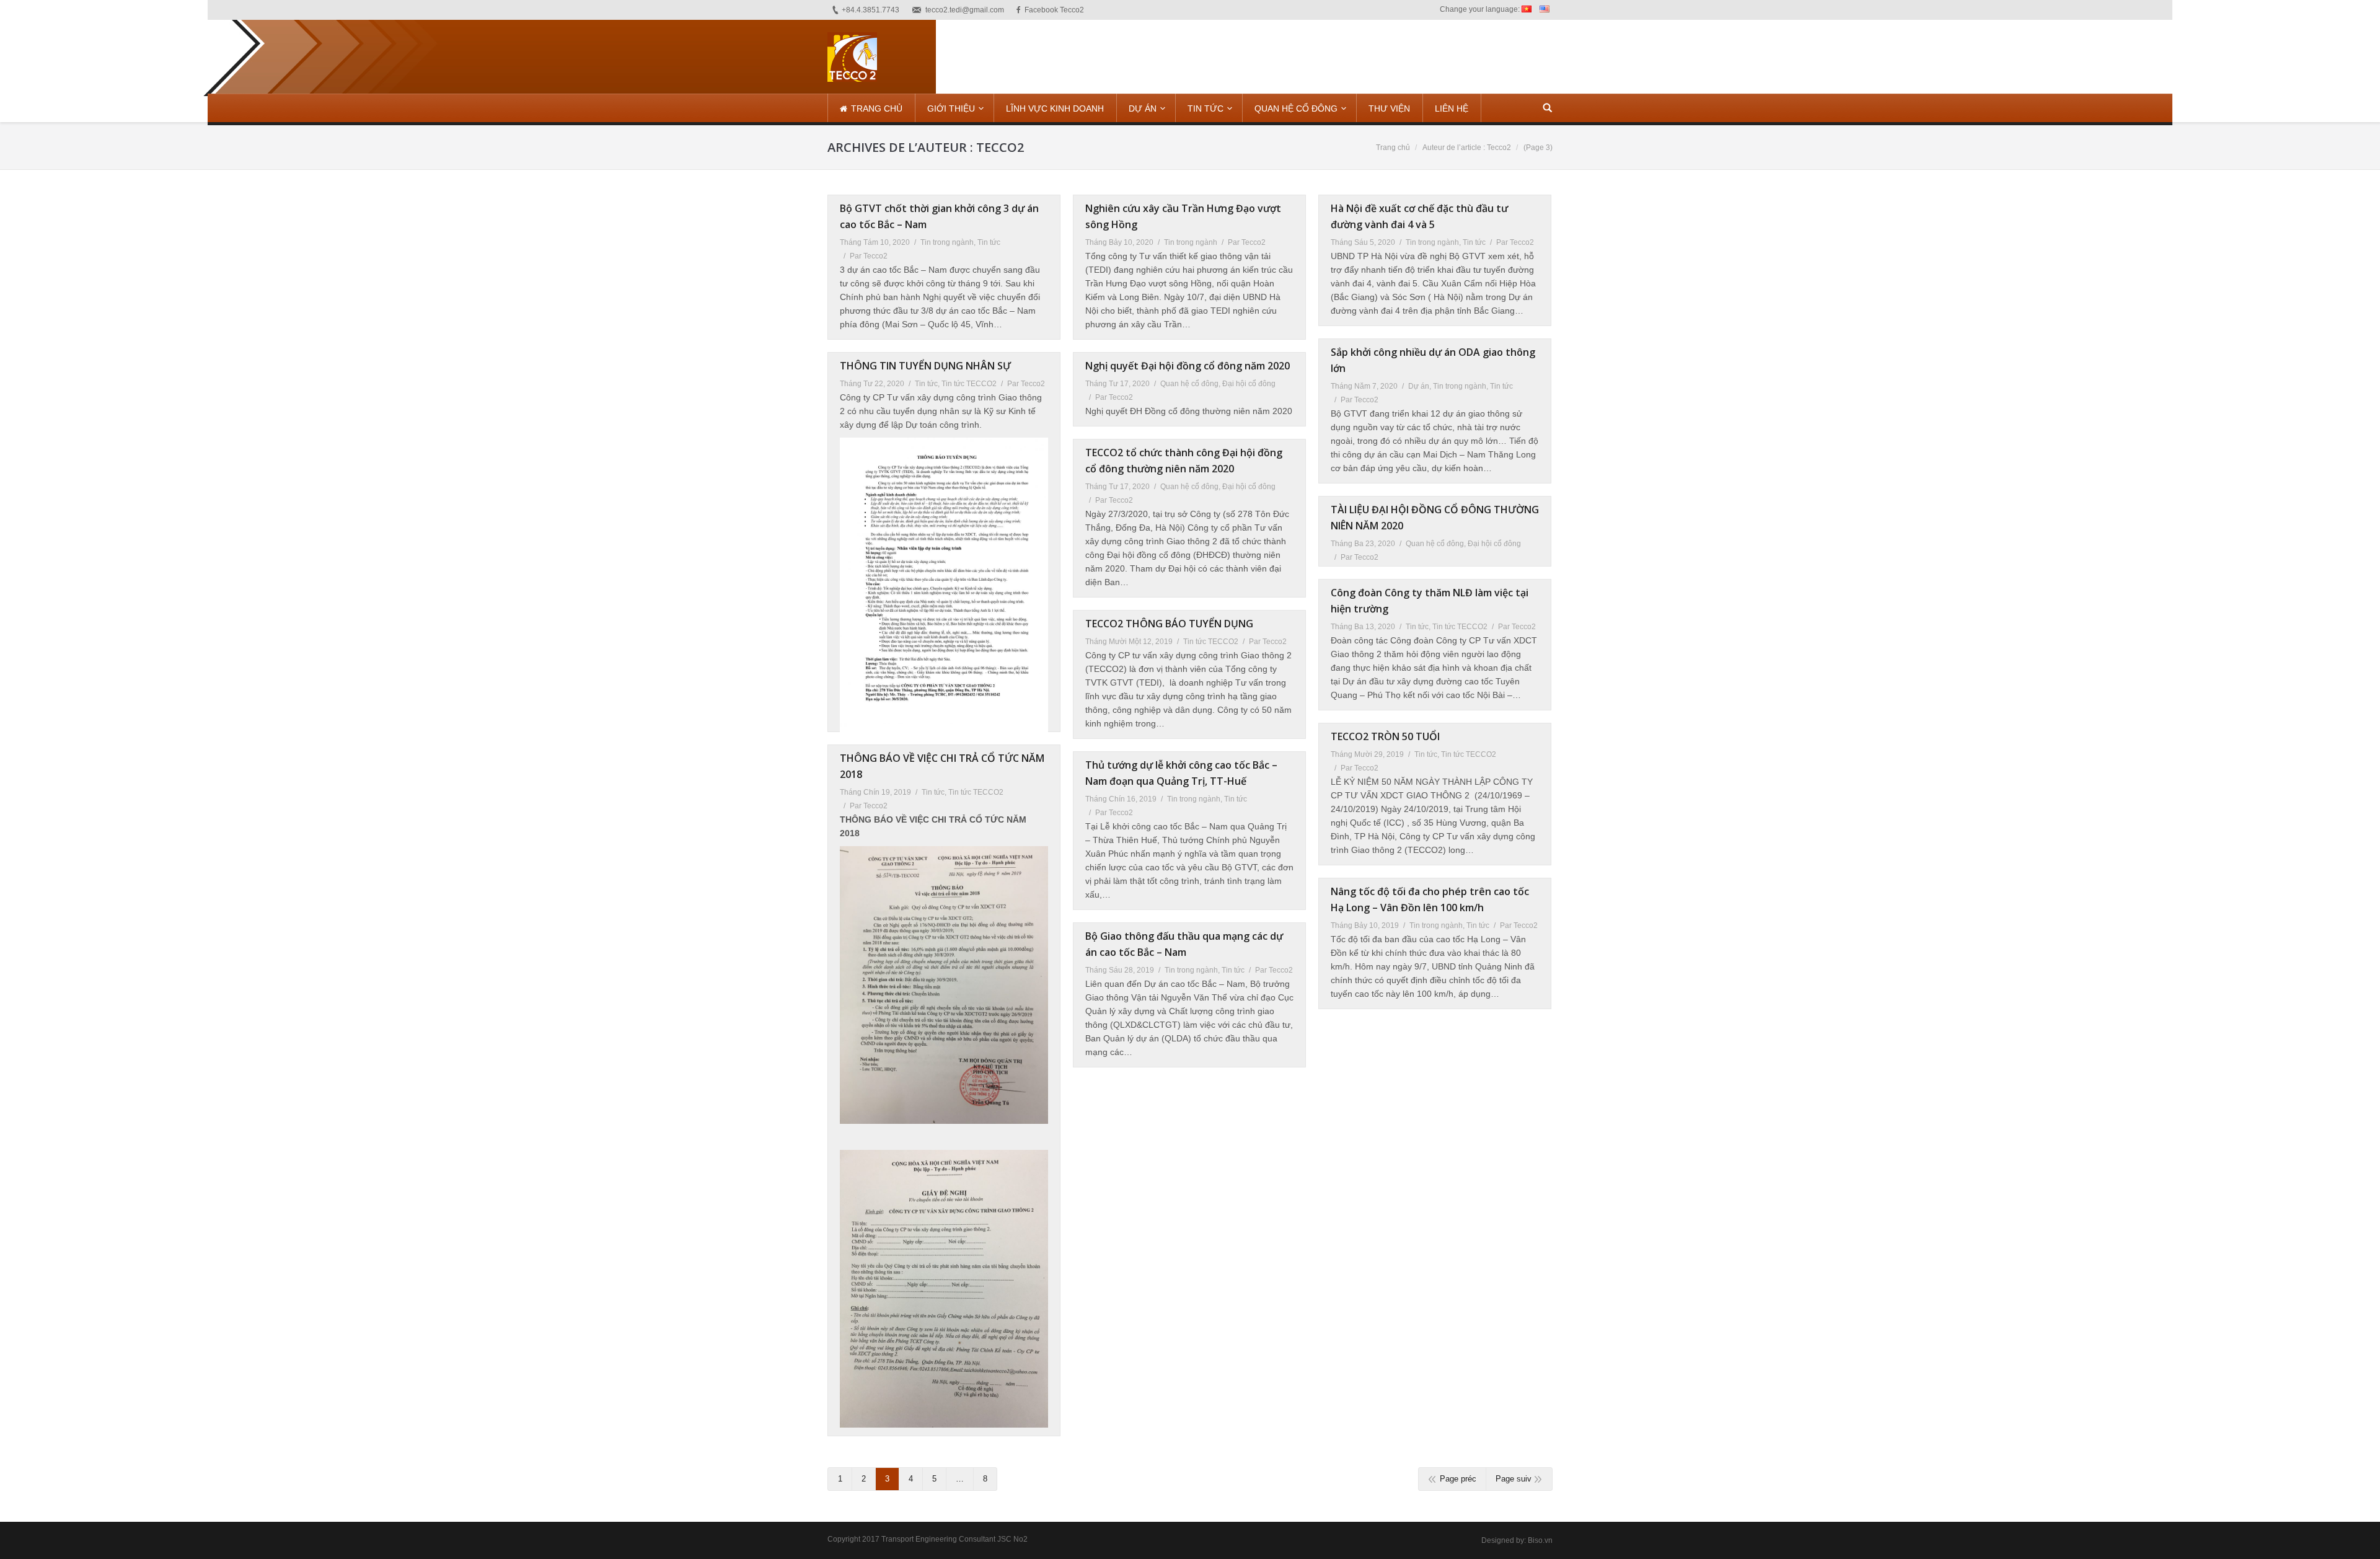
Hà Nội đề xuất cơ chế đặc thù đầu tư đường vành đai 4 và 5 (1419, 216)
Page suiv (1514, 1479)
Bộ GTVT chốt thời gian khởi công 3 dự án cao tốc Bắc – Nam (939, 216)
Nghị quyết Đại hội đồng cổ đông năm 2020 (1188, 366)
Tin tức (989, 242)
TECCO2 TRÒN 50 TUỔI (1385, 736)
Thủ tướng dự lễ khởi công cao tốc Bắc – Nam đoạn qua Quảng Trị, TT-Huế (1181, 773)
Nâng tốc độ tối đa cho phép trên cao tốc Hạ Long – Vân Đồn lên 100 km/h (1430, 899)
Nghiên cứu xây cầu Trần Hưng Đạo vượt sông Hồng (1183, 216)
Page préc (1458, 1479)
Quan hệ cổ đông (1189, 384)
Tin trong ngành (947, 242)
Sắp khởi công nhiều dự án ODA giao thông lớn (1433, 360)
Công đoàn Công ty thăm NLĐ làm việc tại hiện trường (1430, 601)
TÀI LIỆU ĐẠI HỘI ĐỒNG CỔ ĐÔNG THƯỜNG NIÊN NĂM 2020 (1435, 518)
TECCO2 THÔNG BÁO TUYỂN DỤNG (1169, 624)
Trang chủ (1393, 148)
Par (869, 256)
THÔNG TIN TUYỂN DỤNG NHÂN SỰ (925, 366)
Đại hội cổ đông (1249, 384)
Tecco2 (1000, 147)
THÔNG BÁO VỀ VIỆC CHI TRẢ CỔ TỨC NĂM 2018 (942, 766)
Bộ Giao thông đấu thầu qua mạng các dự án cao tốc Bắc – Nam (1184, 944)
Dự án (1419, 386)
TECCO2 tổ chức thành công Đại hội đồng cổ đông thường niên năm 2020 (1184, 461)
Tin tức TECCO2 (969, 384)
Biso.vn (1540, 1540)
